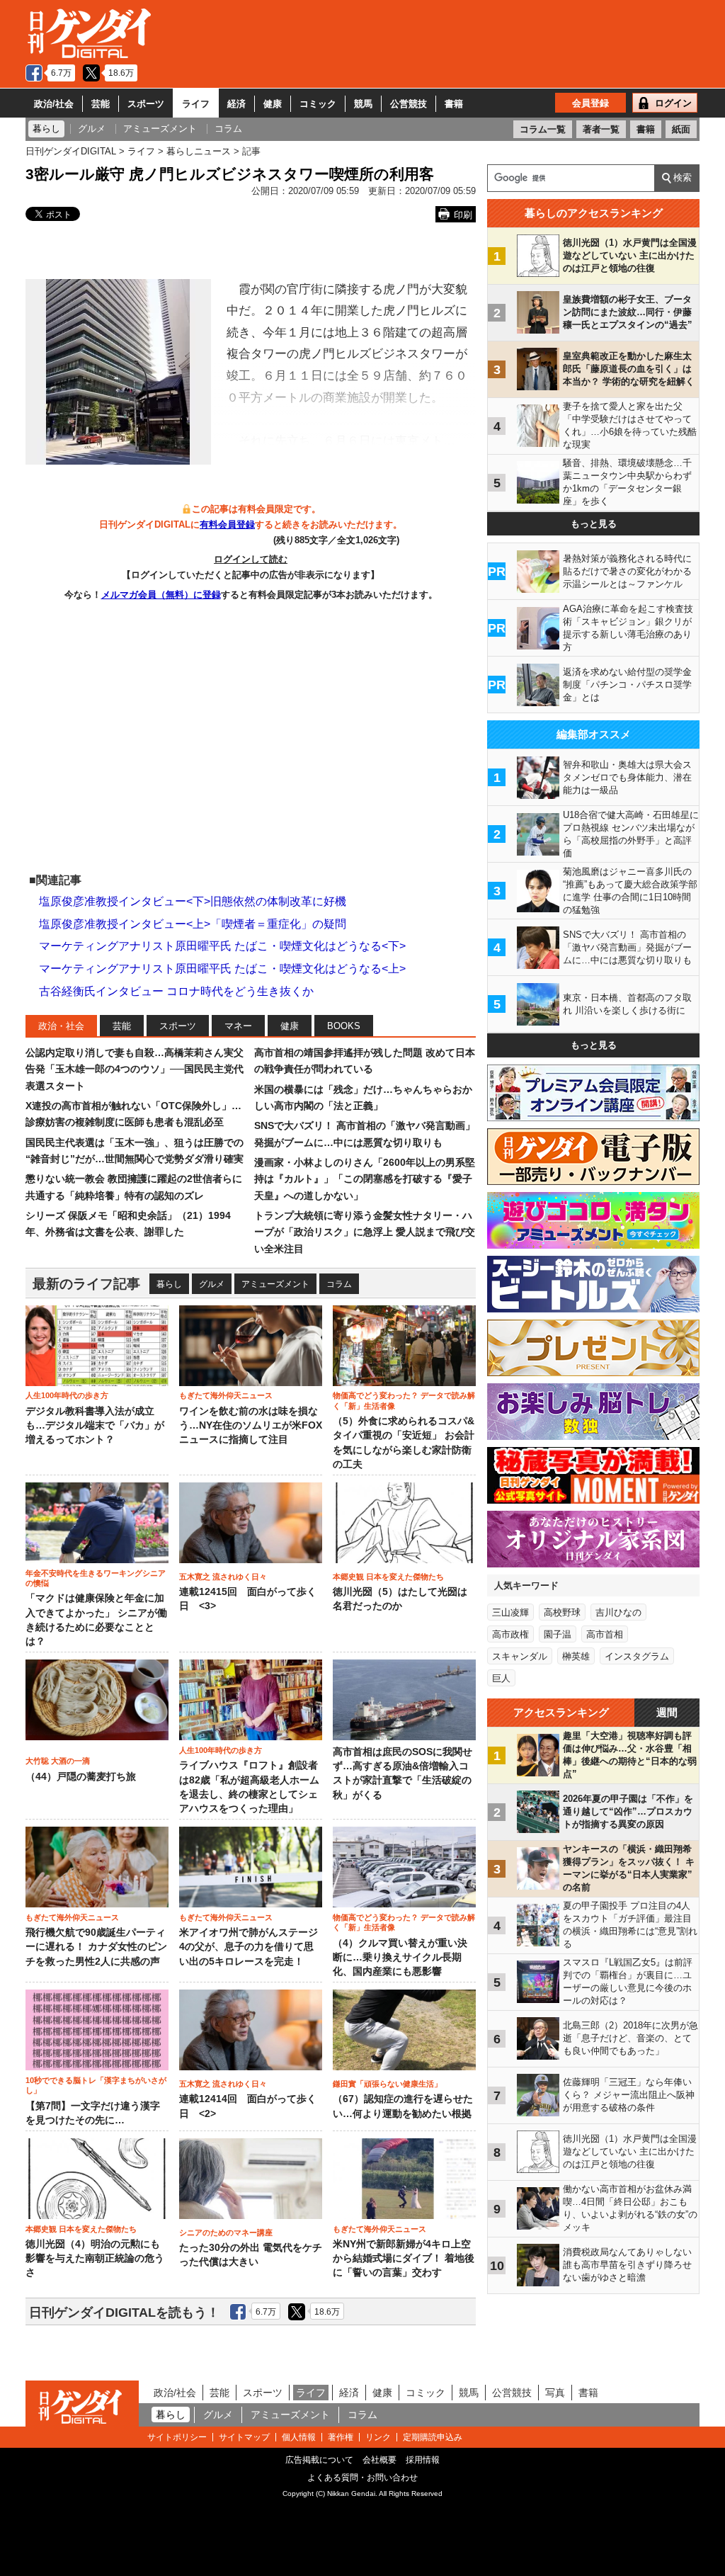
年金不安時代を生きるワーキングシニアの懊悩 (96, 1578)
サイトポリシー (177, 2437)
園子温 (558, 1634)
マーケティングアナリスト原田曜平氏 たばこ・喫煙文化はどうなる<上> (222, 969)
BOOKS (344, 1026)
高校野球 (562, 1612)
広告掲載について (319, 2460)
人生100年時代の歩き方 (67, 1395)
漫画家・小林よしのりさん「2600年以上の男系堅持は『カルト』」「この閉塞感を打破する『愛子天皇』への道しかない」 (365, 1179)
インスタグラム (637, 1656)
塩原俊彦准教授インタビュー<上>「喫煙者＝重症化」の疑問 (193, 924)
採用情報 (423, 2460)
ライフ (196, 104)
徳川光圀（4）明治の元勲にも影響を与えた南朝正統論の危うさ (95, 2259)
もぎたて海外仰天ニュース (226, 1395)
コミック (318, 104)
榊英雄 (576, 1656)
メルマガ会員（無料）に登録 (161, 595)
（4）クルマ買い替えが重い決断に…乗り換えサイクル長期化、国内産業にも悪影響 (400, 1958)
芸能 (101, 104)
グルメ (212, 1284)
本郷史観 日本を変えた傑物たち (388, 1577)
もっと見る (594, 524)
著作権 (341, 2437)
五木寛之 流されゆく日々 (223, 1577)
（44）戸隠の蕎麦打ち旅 (81, 1777)
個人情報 (299, 2437)
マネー (238, 1026)
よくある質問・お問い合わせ (362, 2478)
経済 (236, 104)
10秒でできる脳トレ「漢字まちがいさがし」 (96, 2085)
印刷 (463, 215)
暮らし (169, 1284)
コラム (339, 1284)
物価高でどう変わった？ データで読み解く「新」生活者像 (404, 1400)
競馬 (363, 104)
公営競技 (409, 104)
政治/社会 (54, 104)
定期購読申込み (433, 2437)
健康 (273, 104)
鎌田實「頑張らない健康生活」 (387, 2084)
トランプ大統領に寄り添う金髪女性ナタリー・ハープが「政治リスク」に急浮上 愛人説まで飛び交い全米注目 (365, 1232)
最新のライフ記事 (86, 1284)
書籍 (454, 104)
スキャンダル (520, 1656)
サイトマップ (244, 2437)
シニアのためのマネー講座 (226, 2232)
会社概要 (379, 2460)
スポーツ (146, 104)
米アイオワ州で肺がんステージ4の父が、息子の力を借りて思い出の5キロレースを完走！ (249, 1947)
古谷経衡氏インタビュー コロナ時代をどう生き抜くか (176, 991)
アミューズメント (275, 1284)
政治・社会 (61, 1026)
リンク (378, 2437)
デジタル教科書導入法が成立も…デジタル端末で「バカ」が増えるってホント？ (95, 1426)
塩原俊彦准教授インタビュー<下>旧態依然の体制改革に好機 (193, 901)
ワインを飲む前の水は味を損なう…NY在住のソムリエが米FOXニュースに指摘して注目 (251, 1426)
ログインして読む (251, 559)
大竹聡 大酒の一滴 (58, 1761)
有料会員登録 (227, 524)
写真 (555, 2393)
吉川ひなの (618, 1612)
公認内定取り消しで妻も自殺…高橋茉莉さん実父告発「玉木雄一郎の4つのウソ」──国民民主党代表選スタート (135, 1069)
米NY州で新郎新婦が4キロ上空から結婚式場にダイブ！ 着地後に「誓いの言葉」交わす (404, 2259)
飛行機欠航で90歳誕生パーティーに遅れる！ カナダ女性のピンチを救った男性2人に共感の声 (96, 1947)
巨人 (501, 1678)
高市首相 (605, 1634)
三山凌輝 (510, 1612)
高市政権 (510, 1634)
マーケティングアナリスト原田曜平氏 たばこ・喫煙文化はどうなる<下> (222, 946)
